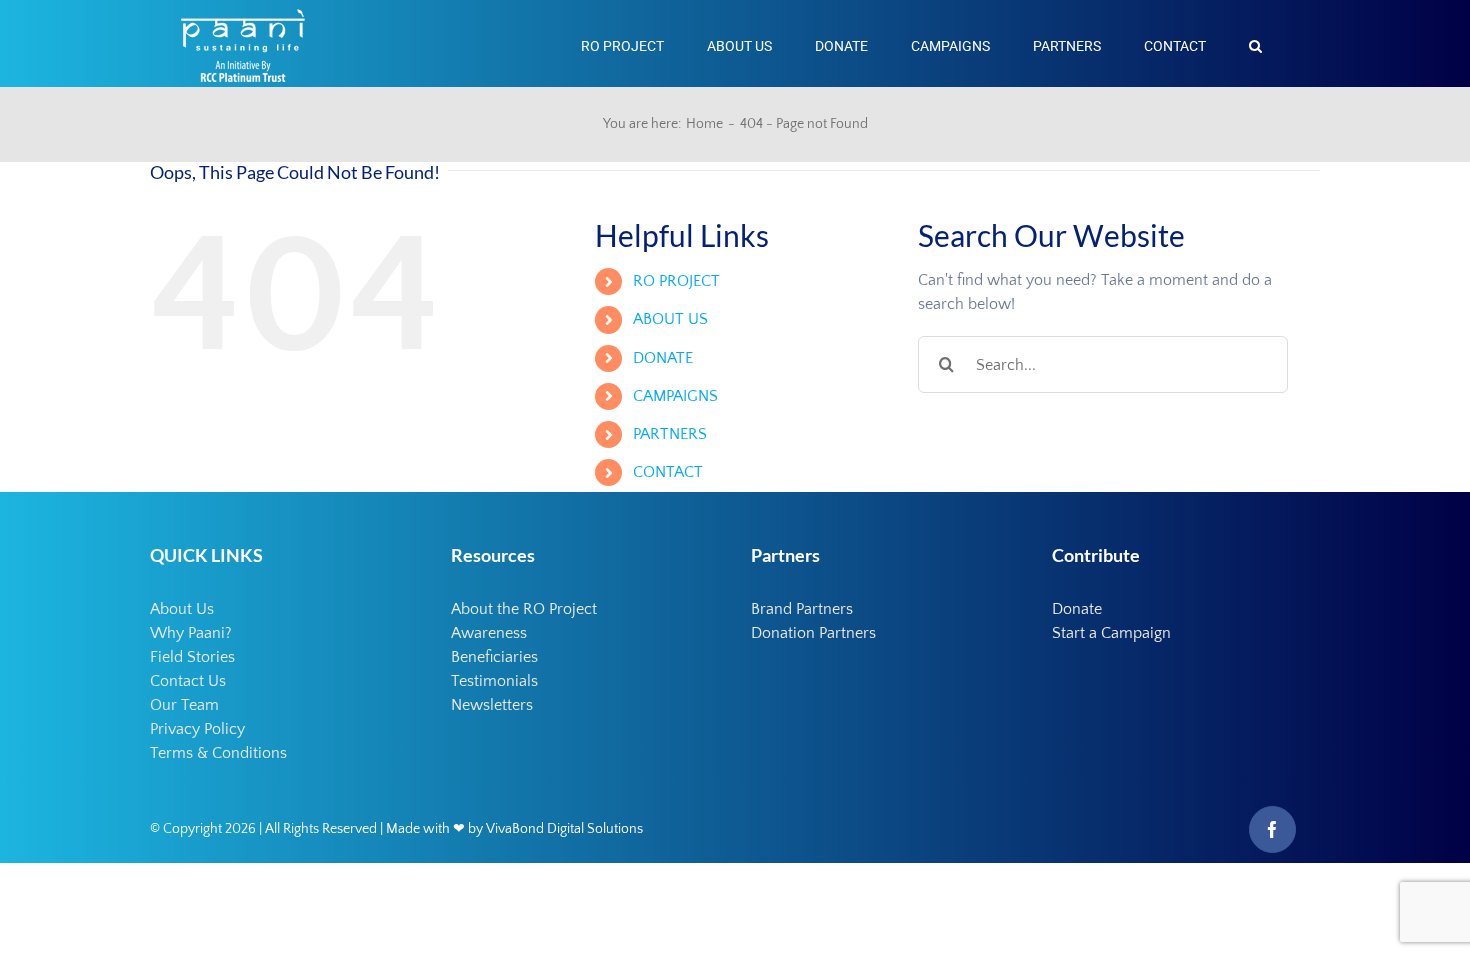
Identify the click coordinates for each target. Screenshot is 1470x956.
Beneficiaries (494, 657)
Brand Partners (802, 609)
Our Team (184, 705)
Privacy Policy (197, 729)
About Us (182, 609)
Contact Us (188, 681)
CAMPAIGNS (675, 396)
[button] (1255, 43)
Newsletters (492, 705)
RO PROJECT (676, 281)
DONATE (663, 358)
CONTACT (668, 472)
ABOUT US (670, 319)
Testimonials (494, 681)
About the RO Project (524, 609)
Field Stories (192, 657)
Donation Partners (813, 633)
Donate (1077, 609)
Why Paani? (191, 633)
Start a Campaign (1111, 633)
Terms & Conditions (218, 753)
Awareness (489, 633)
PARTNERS (670, 434)
